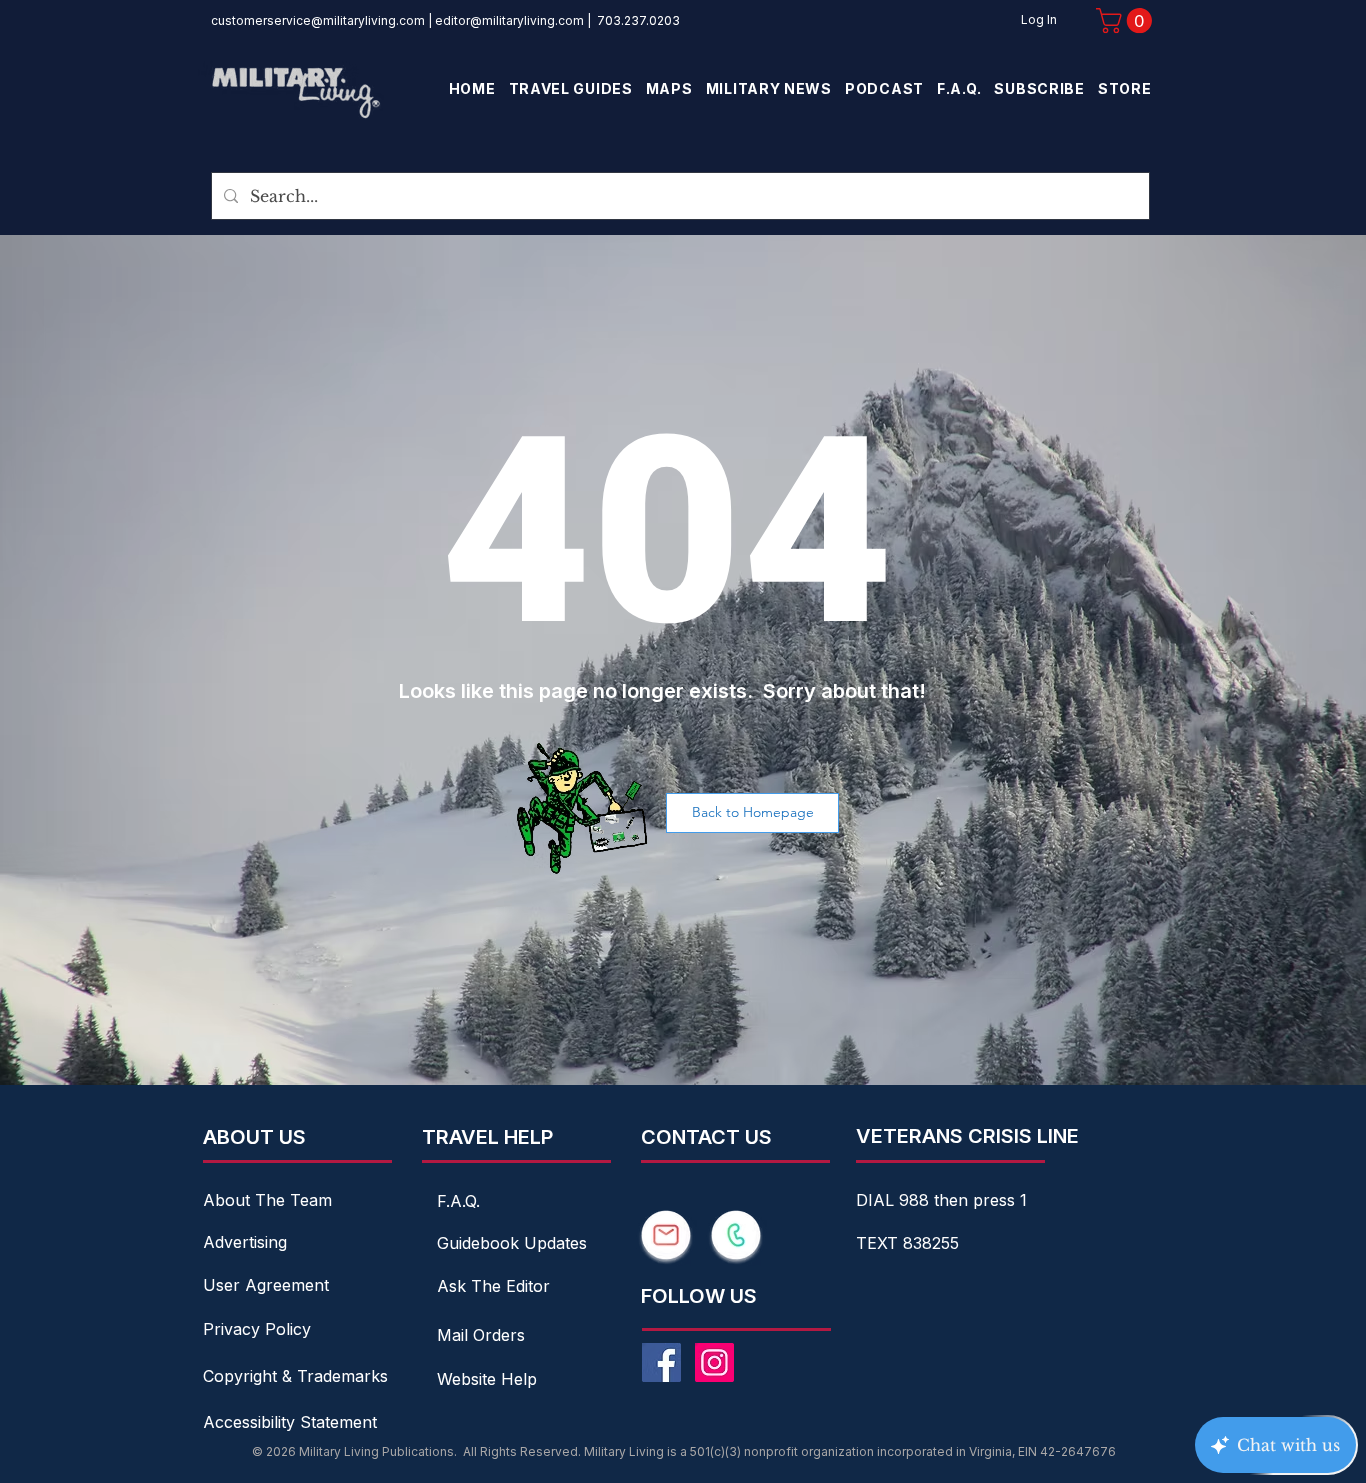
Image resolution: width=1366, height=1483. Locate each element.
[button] (1127, 20)
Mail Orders (481, 1335)
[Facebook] (661, 1362)
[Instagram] (714, 1362)
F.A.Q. (458, 1201)
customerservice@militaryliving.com (318, 20)
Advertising (245, 1242)
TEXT (879, 1243)
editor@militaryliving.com (509, 20)
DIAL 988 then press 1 (941, 1200)
